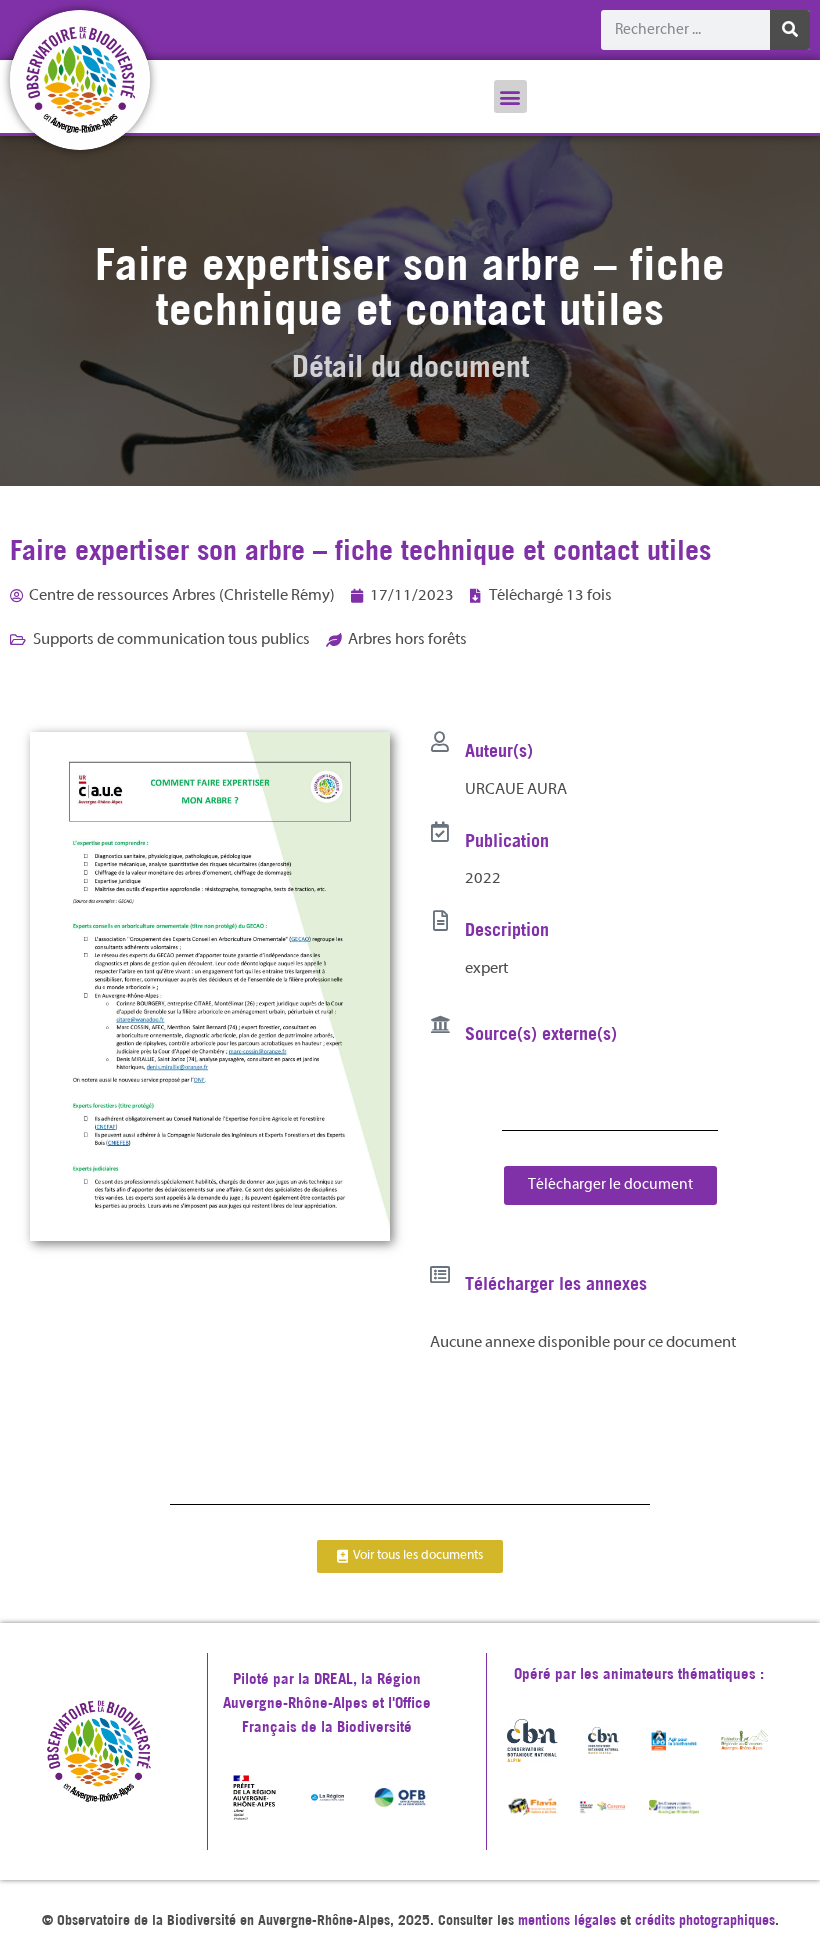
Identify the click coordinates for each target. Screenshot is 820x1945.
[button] (510, 96)
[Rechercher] (790, 30)
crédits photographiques (705, 1920)
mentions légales (567, 1920)
